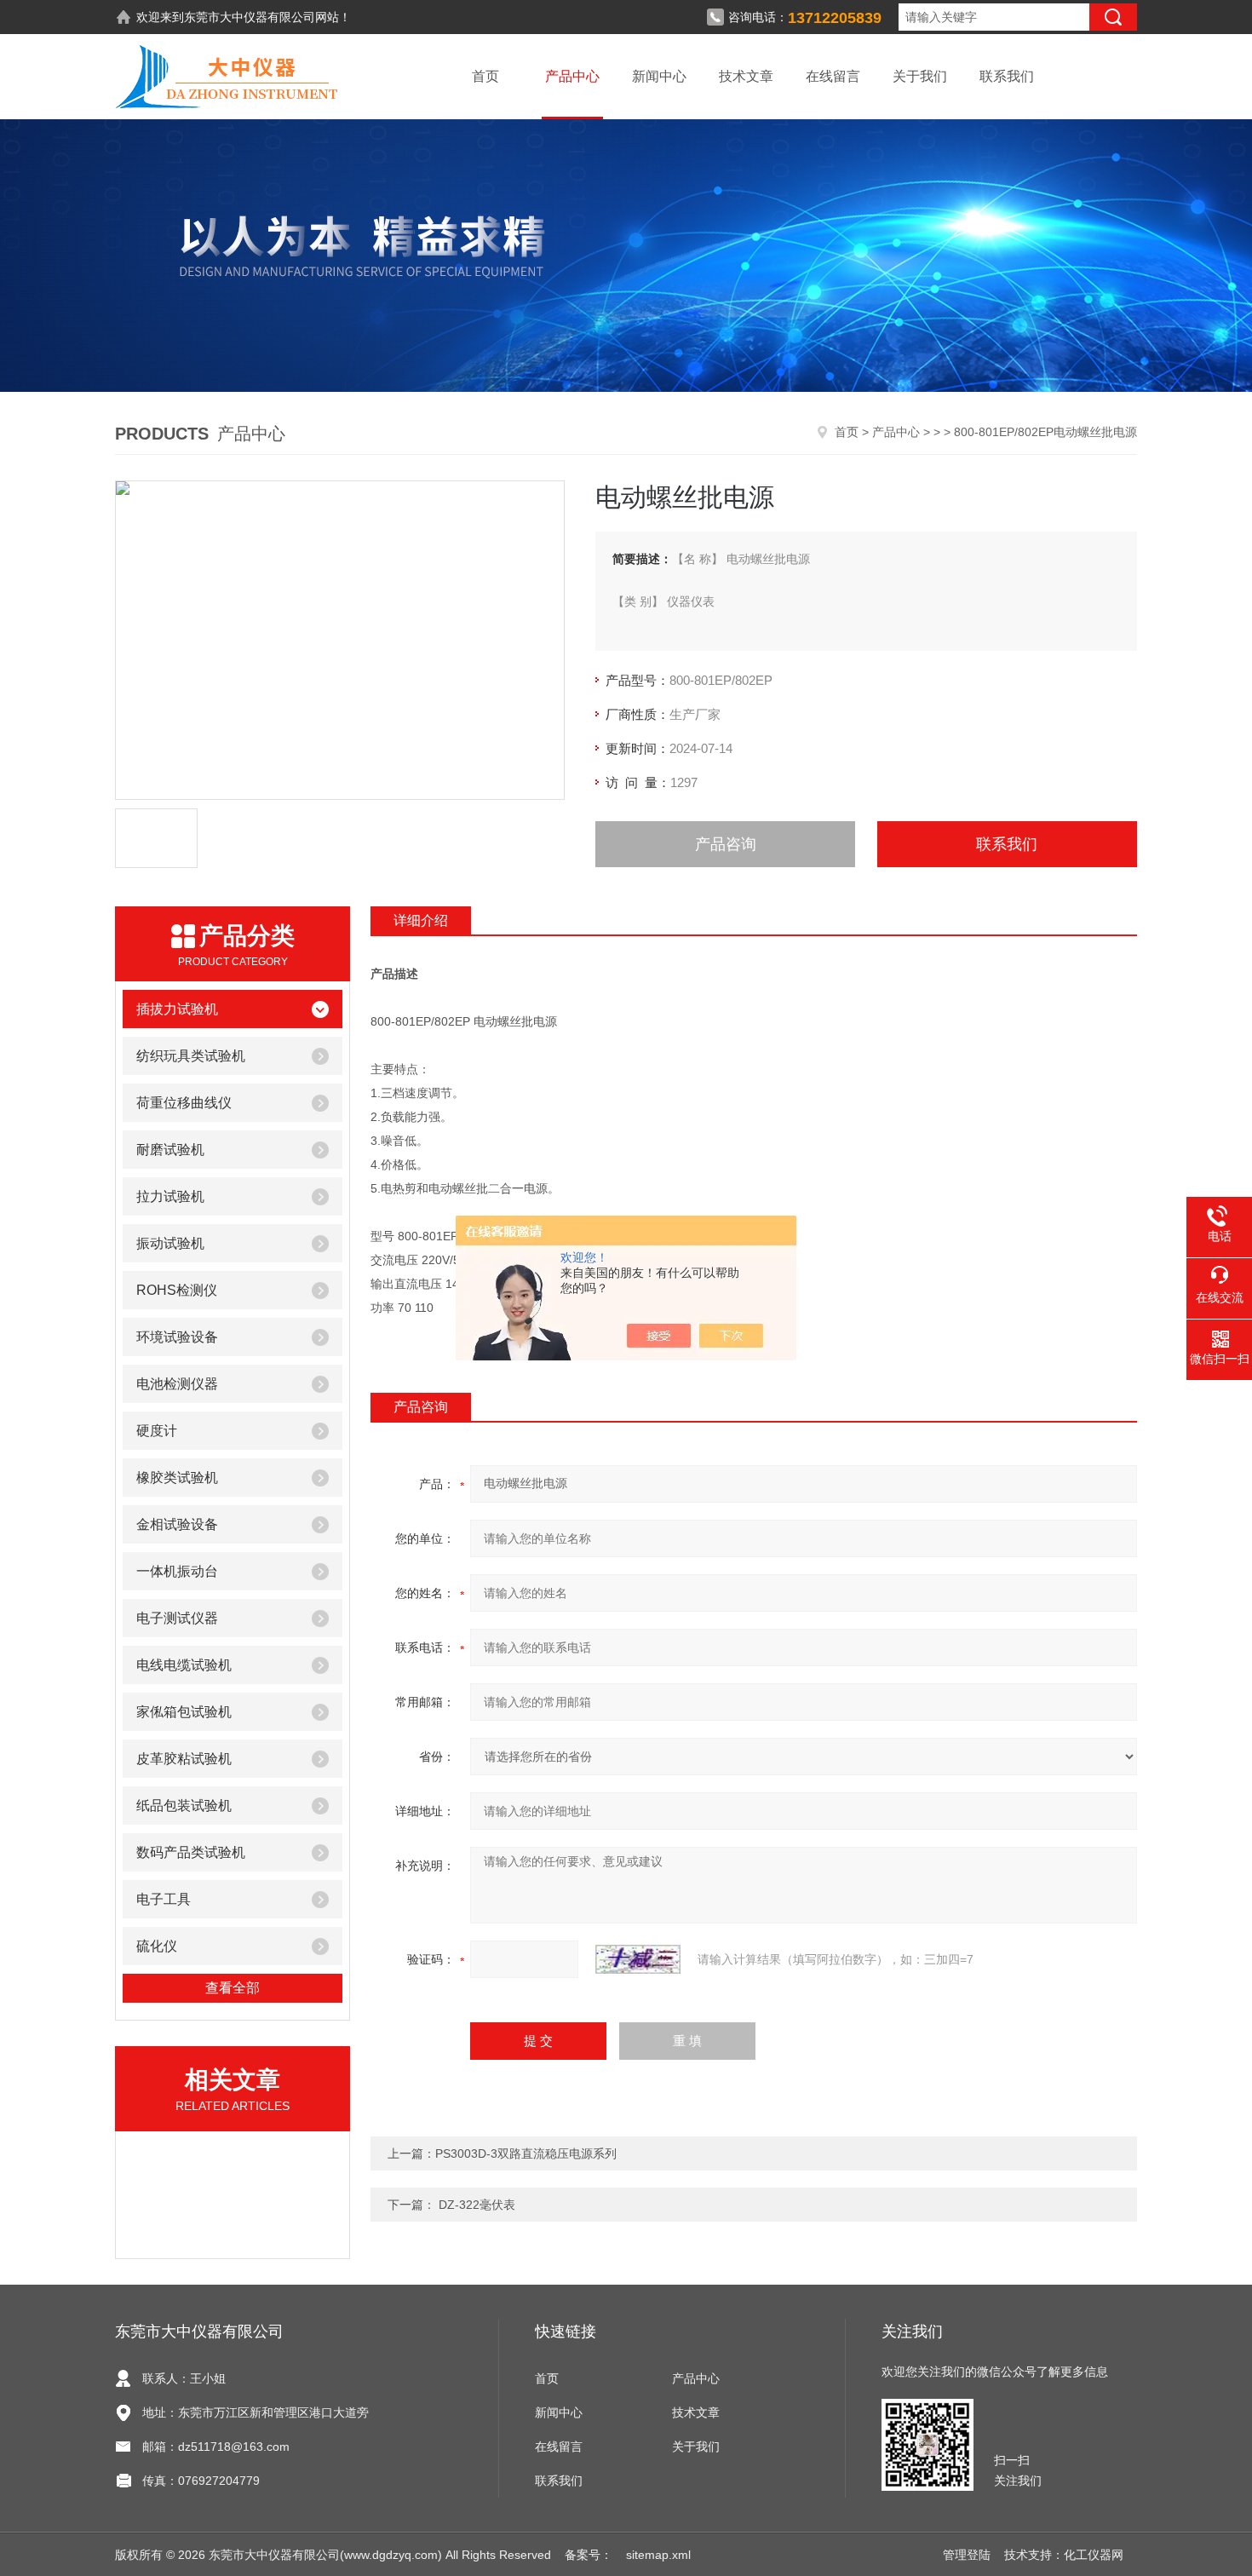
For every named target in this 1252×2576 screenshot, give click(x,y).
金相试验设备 (177, 1524)
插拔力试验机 (177, 1009)
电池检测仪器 (177, 1384)
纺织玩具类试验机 (191, 1056)
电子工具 (164, 1899)
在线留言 (833, 76)
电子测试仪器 (177, 1618)
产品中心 (572, 76)
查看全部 (233, 1988)
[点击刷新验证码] (638, 1959)
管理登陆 (967, 2555)
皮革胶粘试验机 (184, 1759)
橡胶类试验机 (177, 1478)
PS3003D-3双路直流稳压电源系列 (526, 2153)
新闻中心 (659, 76)
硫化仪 (157, 1946)
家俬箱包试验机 (184, 1712)
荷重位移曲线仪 (184, 1103)
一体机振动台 (177, 1571)
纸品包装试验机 (184, 1805)
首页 (485, 76)
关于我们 (920, 76)
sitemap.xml (658, 2555)
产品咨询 (726, 844)
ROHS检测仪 (177, 1290)
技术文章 (746, 76)
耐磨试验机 (170, 1150)
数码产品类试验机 (191, 1852)
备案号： (589, 2555)
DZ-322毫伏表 (475, 2205)
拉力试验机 (170, 1196)
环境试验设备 (177, 1337)
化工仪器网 (1094, 2555)
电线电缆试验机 (184, 1665)
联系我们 (1007, 76)
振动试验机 (170, 1243)
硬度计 (157, 1431)
